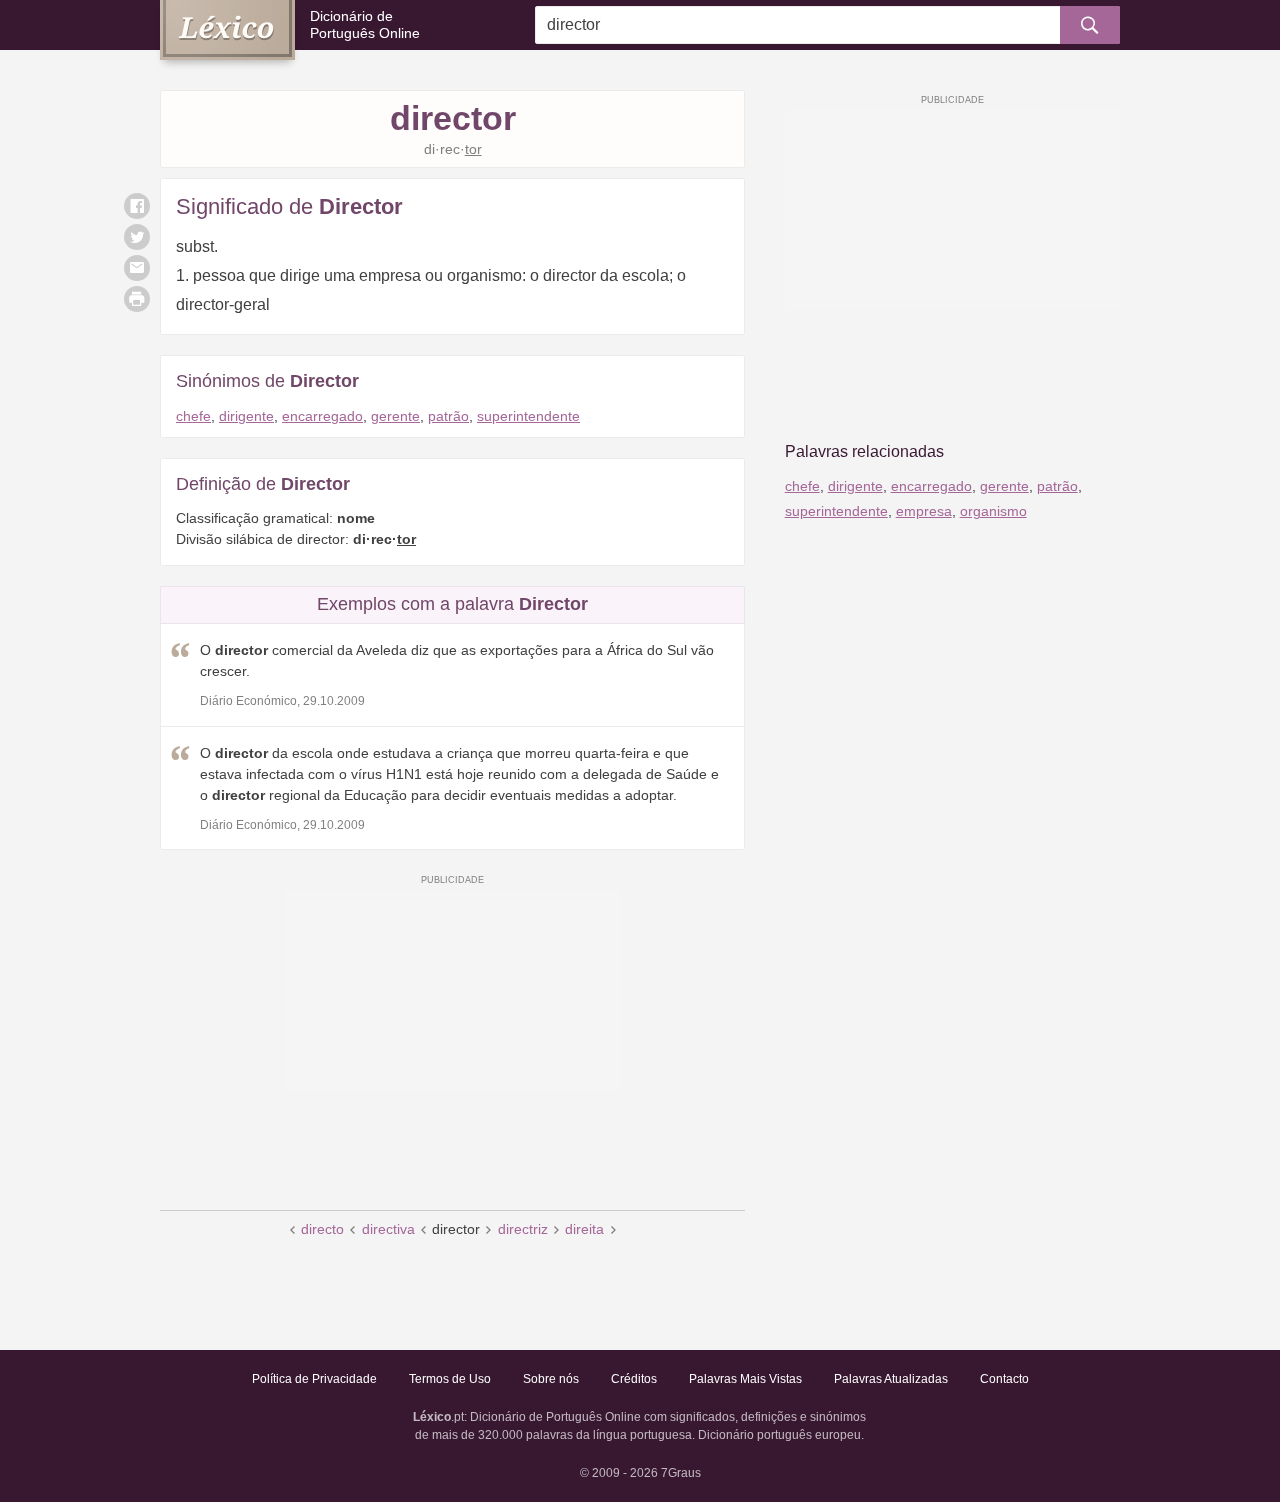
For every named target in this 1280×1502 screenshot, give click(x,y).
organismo (993, 511)
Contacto (1004, 1379)
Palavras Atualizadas (891, 1379)
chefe (193, 416)
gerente (395, 416)
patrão (448, 416)
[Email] (137, 268)
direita (584, 1229)
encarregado (322, 416)
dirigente (246, 416)
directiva (388, 1229)
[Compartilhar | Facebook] (137, 206)
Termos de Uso (450, 1379)
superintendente (528, 416)
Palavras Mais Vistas (745, 1379)
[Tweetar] (137, 237)
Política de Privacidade (314, 1379)
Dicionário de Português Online (365, 24)
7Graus (681, 1473)
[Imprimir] (137, 299)
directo (322, 1229)
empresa (924, 511)
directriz (523, 1229)
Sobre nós (551, 1379)
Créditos (634, 1379)
